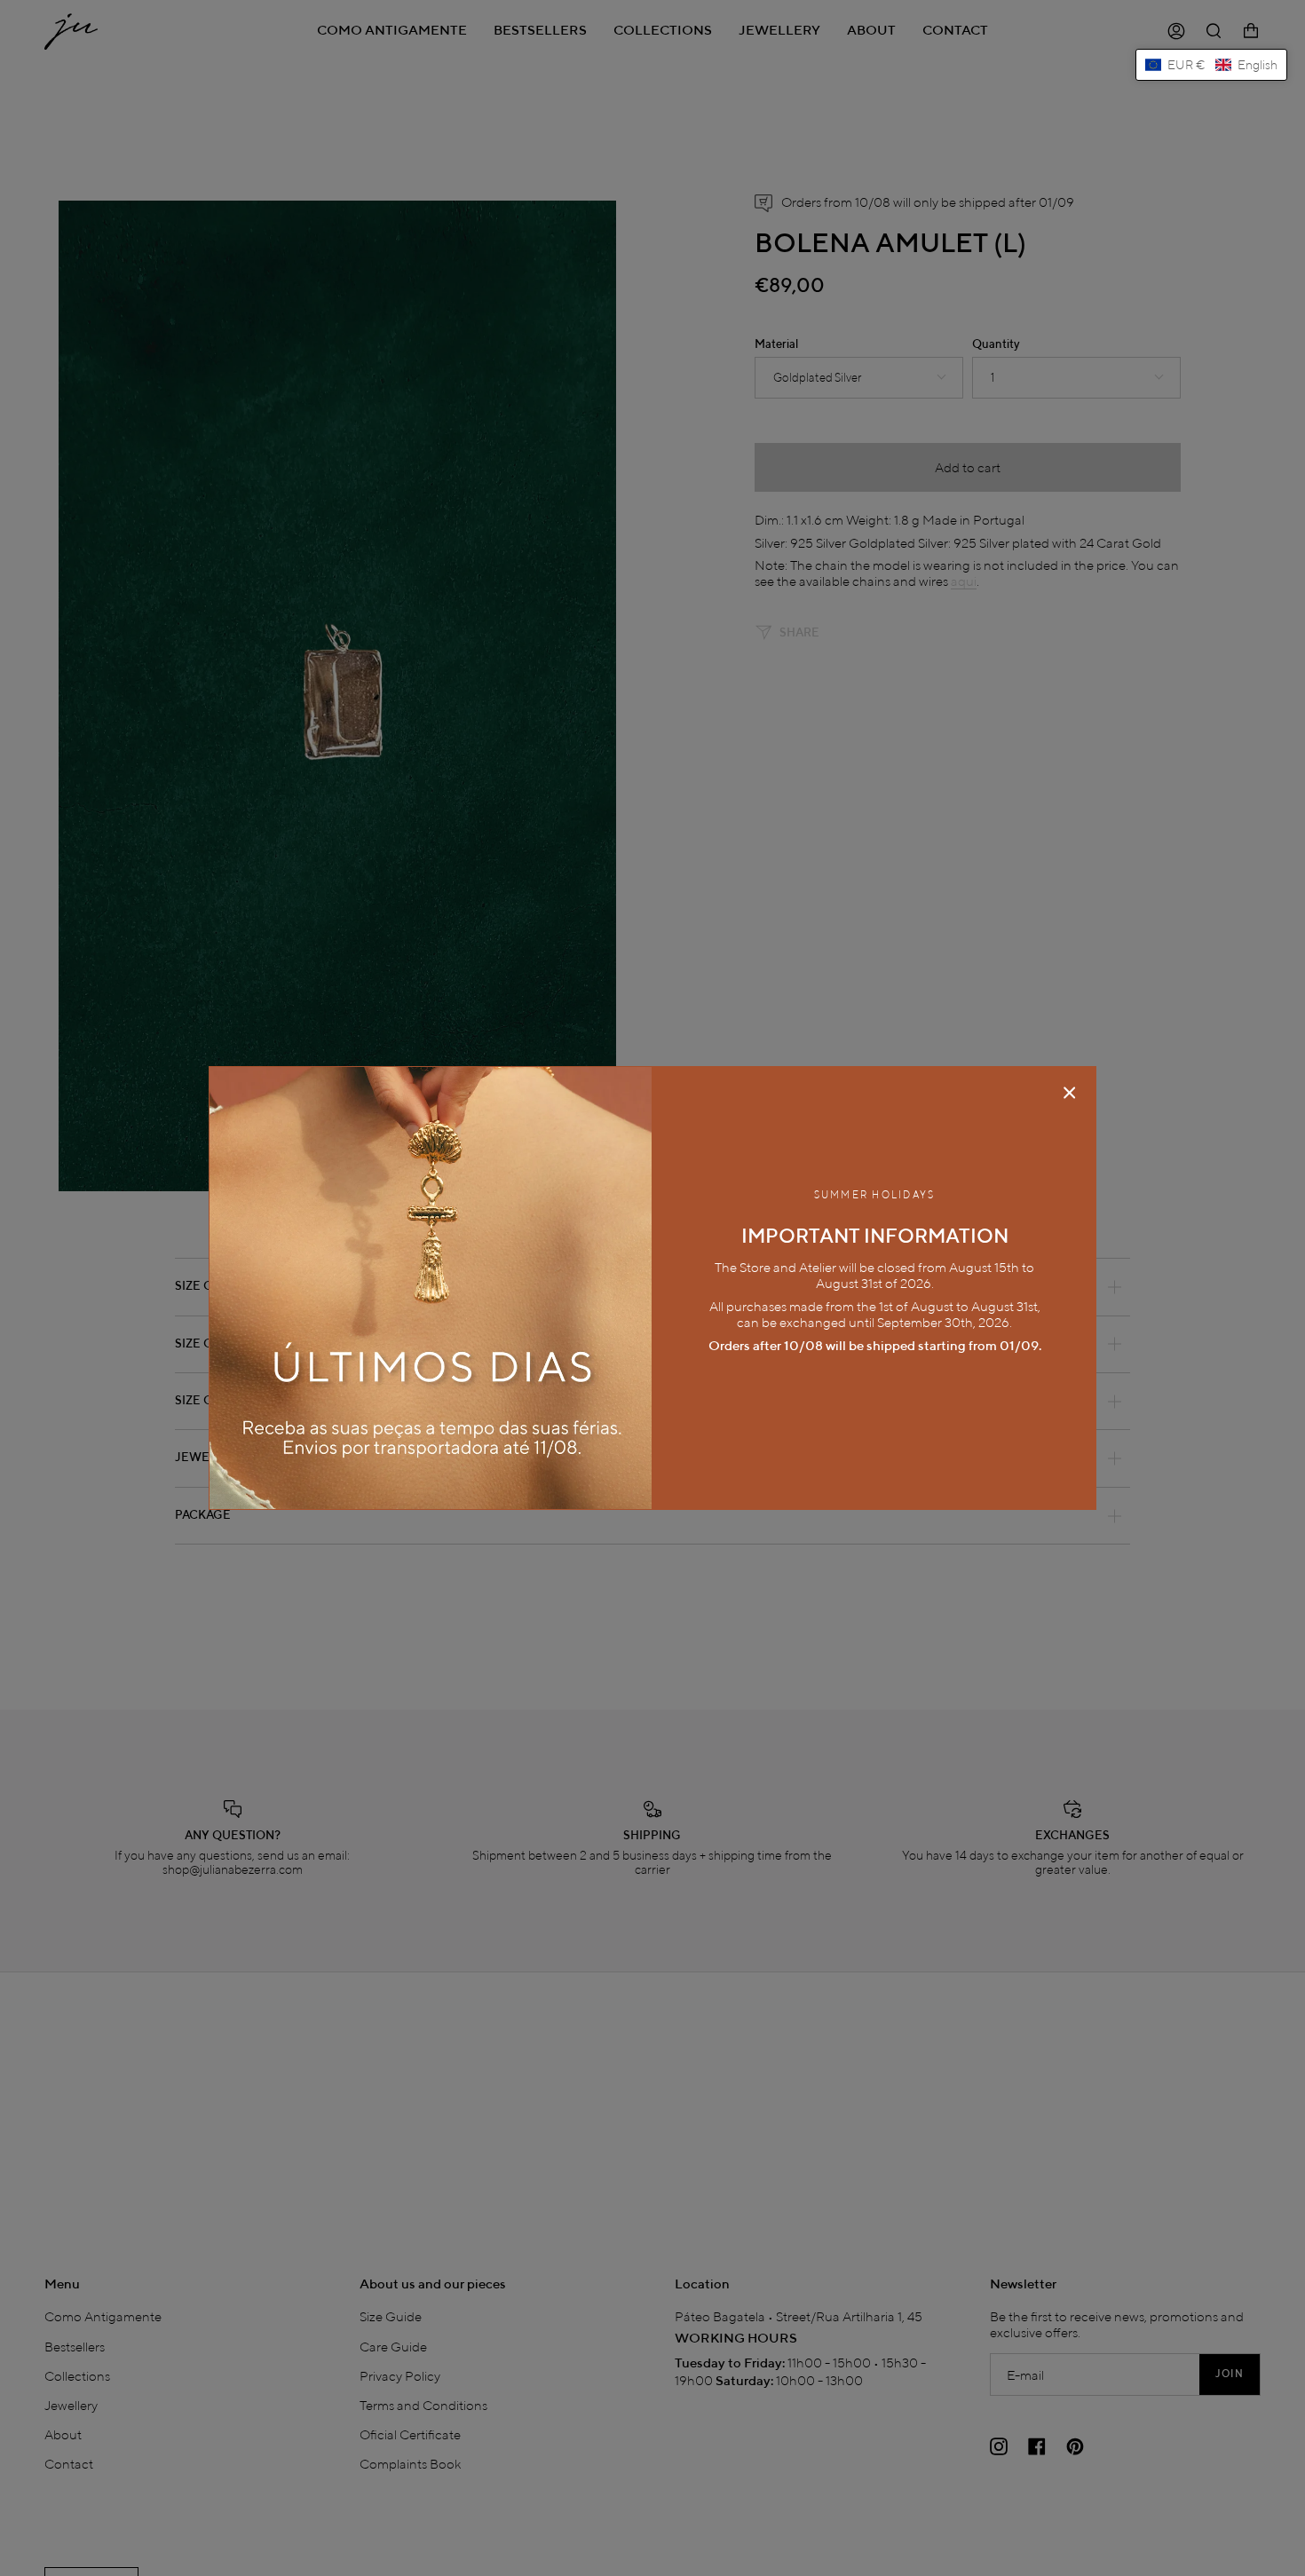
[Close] (1070, 1093)
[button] (1211, 65)
